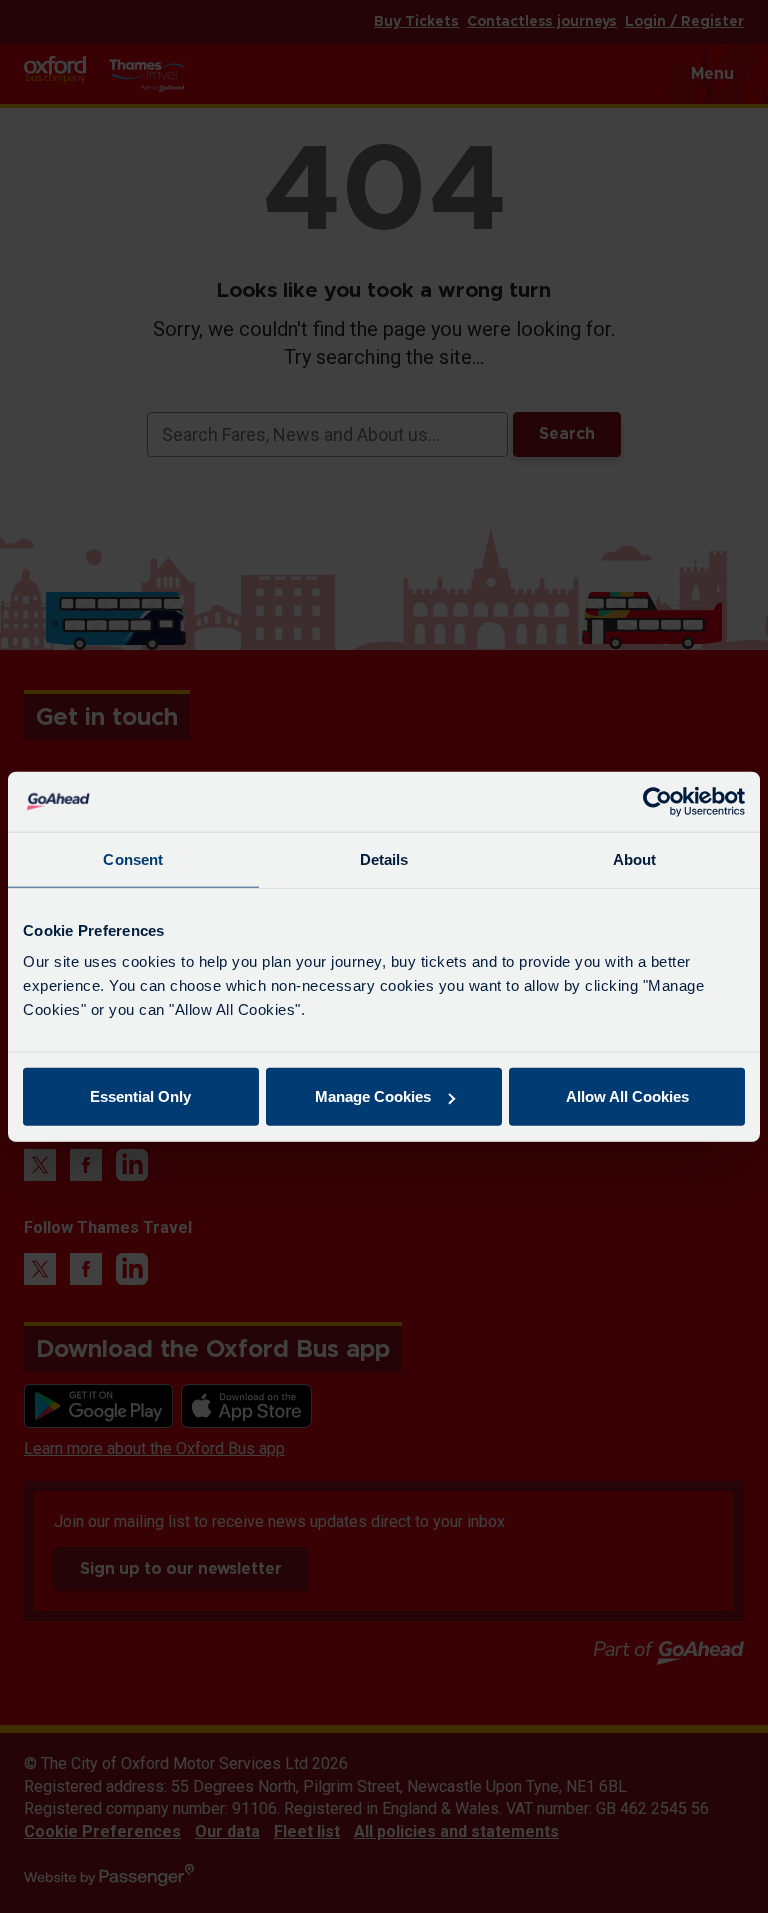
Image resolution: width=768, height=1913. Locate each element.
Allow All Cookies (627, 1096)
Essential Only (140, 1096)
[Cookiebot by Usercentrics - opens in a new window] (657, 801)
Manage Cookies (373, 1096)
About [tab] (635, 858)
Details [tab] (384, 858)
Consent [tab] (133, 858)
